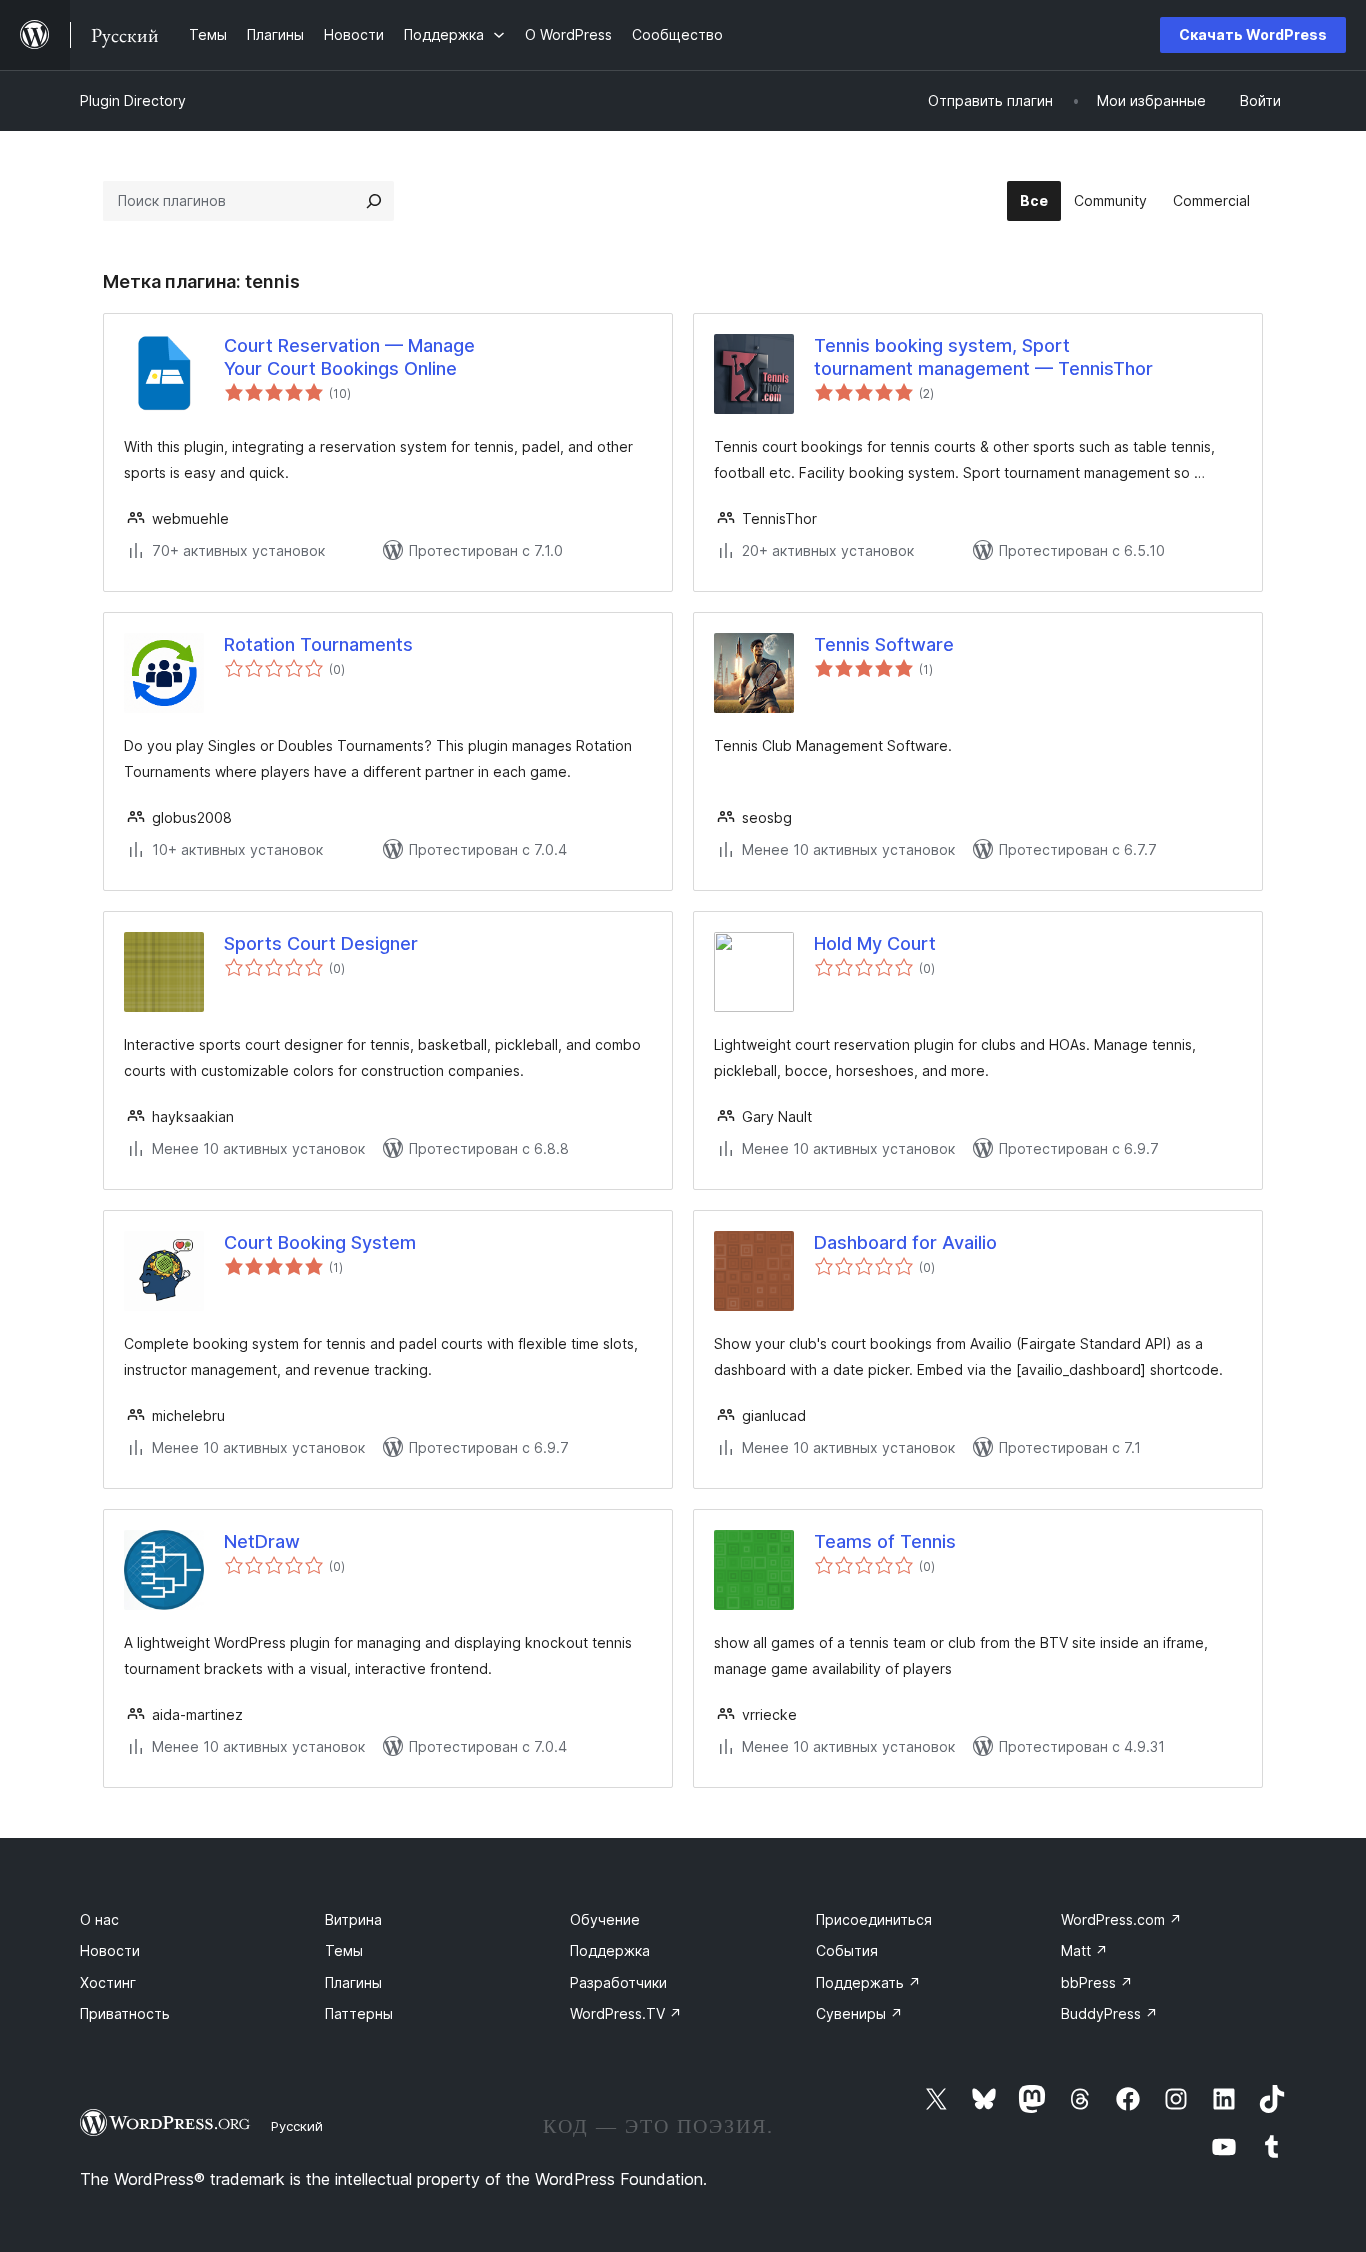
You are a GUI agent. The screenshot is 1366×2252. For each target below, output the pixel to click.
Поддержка (610, 1950)
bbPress (1097, 1982)
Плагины (353, 1982)
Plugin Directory (133, 100)
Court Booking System (320, 1242)
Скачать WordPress (1253, 34)
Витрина (353, 1919)
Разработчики (618, 1982)
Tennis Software (884, 644)
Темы (344, 1950)
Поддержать (868, 1982)
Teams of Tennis (885, 1541)
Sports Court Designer (321, 943)
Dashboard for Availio (905, 1242)
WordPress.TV (626, 2013)
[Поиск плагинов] (374, 201)
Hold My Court (875, 943)
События (847, 1950)
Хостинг (108, 1982)
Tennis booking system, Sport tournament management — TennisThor (983, 357)
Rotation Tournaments (318, 644)
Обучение (605, 1919)
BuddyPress (1109, 2013)
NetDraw (262, 1541)
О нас (99, 1919)
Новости (110, 1950)
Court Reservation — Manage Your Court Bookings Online (349, 357)
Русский (297, 2126)
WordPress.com (1121, 1919)
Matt (1084, 1950)
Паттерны (359, 2013)
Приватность (125, 2013)
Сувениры (859, 2013)
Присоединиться (874, 1919)
